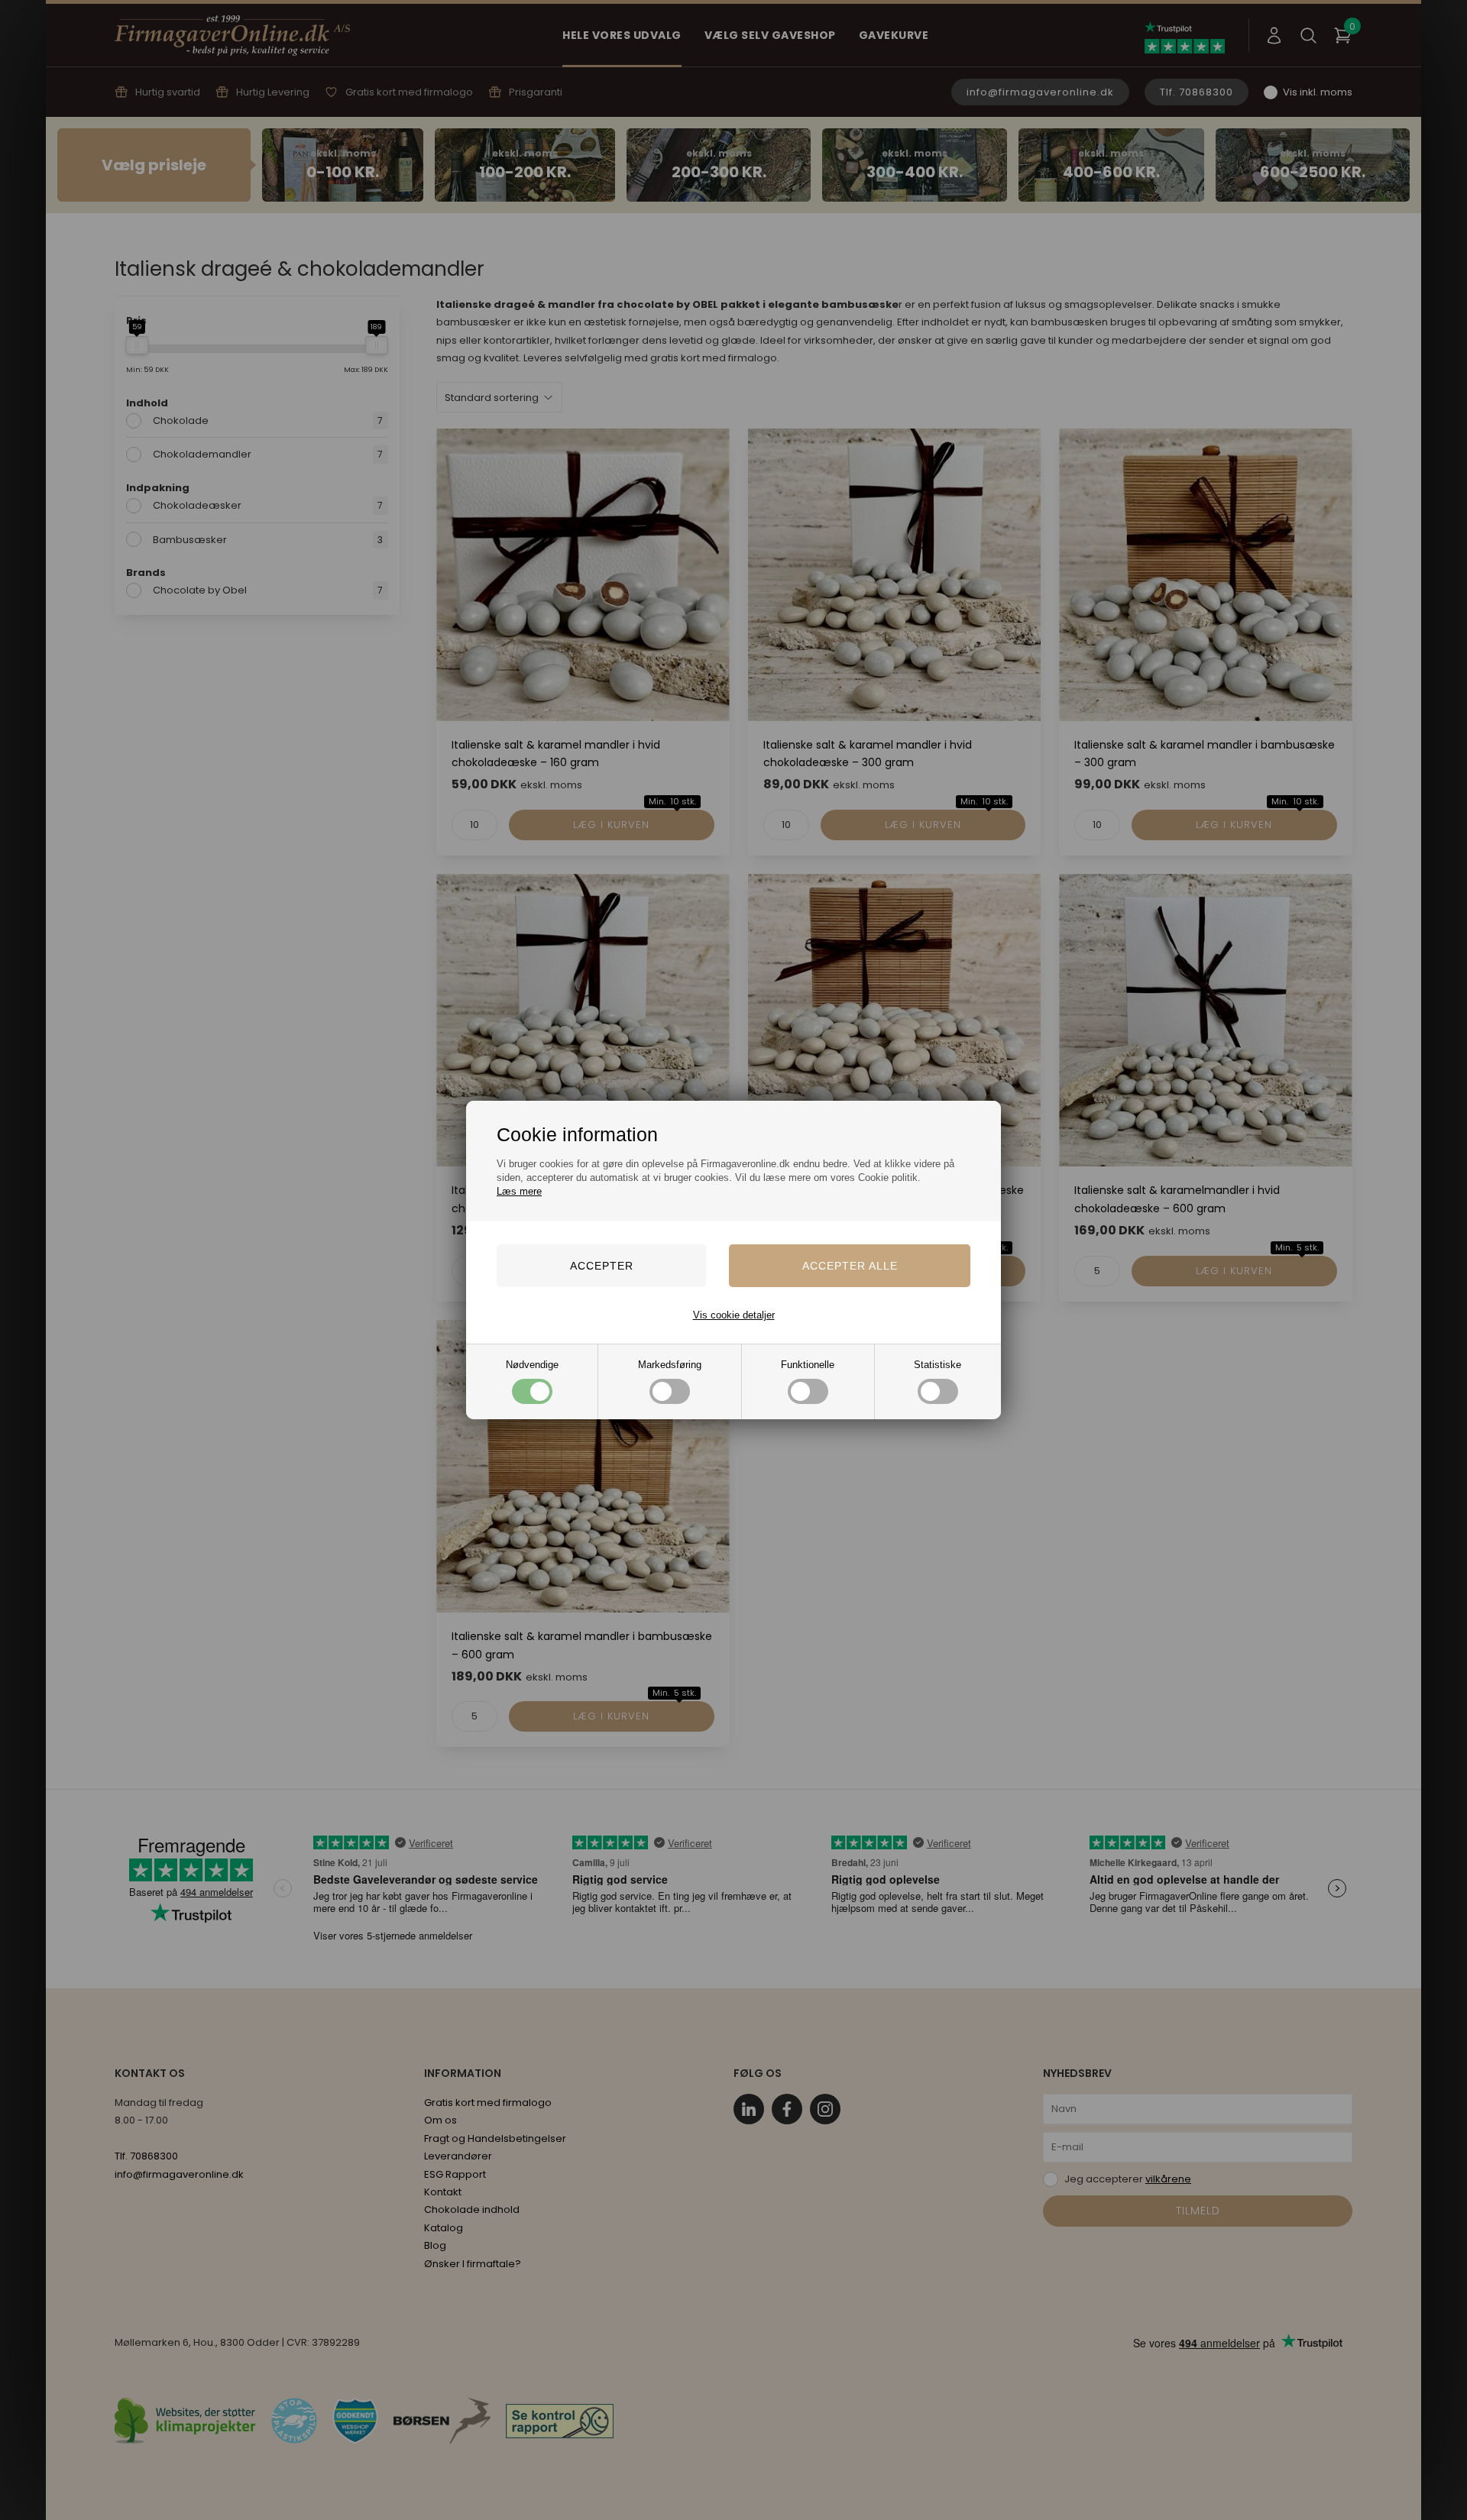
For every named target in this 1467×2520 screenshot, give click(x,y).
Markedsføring (670, 1365)
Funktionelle (808, 1365)
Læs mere (519, 1191)
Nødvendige (532, 1365)
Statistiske (938, 1365)
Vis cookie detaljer (734, 1315)
